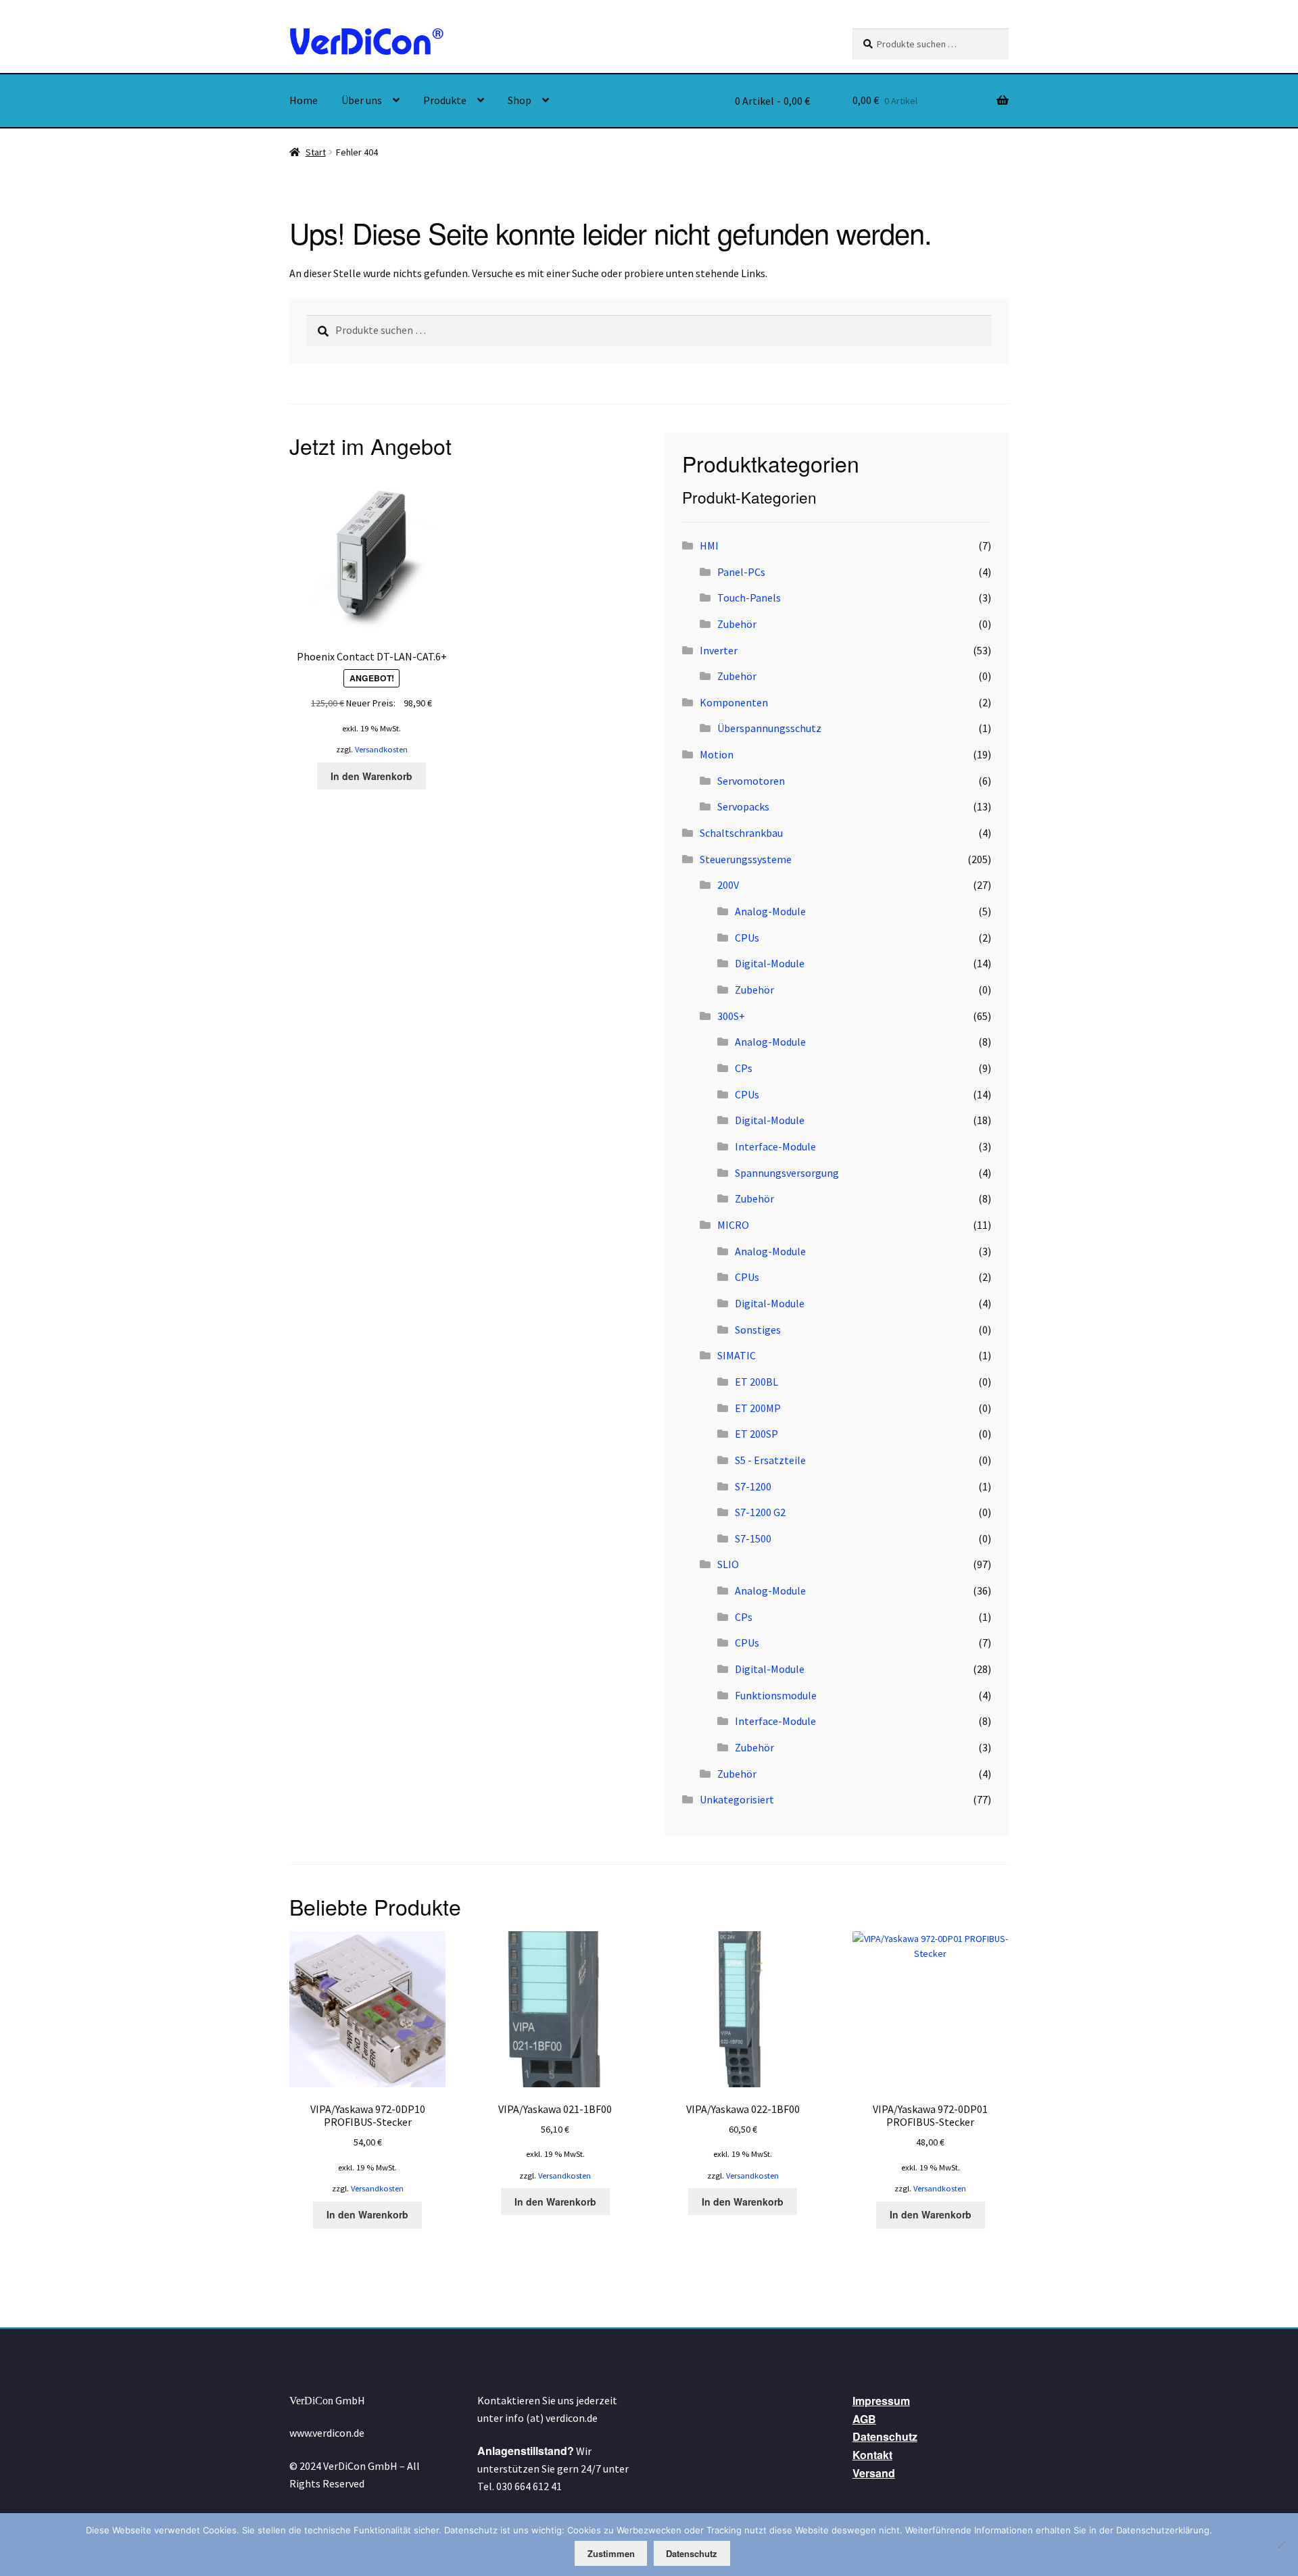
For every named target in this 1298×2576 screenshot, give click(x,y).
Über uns (362, 100)
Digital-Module (770, 963)
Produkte (445, 100)
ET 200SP (756, 1434)
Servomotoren (751, 781)
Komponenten (734, 702)
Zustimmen (611, 2553)
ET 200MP (758, 1408)
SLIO (728, 1564)
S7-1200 (753, 1486)
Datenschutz (885, 2436)
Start (316, 152)
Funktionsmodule (776, 1695)
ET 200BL (756, 1382)
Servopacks (743, 806)
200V (728, 885)
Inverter (719, 650)
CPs (744, 1068)
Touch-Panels (749, 598)
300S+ (731, 1016)
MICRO (733, 1225)
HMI (709, 545)
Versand (874, 2473)
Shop (520, 100)
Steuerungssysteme (746, 859)
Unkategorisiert (737, 1799)
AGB (864, 2419)
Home (304, 100)
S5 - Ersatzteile (770, 1460)
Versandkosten (381, 749)
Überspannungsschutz (769, 728)
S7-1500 (753, 1538)
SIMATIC (737, 1355)
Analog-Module (770, 911)
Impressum (881, 2401)
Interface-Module (775, 1146)
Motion (717, 754)
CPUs (747, 938)
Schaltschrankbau (741, 833)
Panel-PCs (741, 572)
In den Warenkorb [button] (371, 776)
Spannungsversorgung (787, 1173)
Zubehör (737, 624)
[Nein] (1281, 2544)
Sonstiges (758, 1330)
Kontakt (872, 2455)
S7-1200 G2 (760, 1512)
